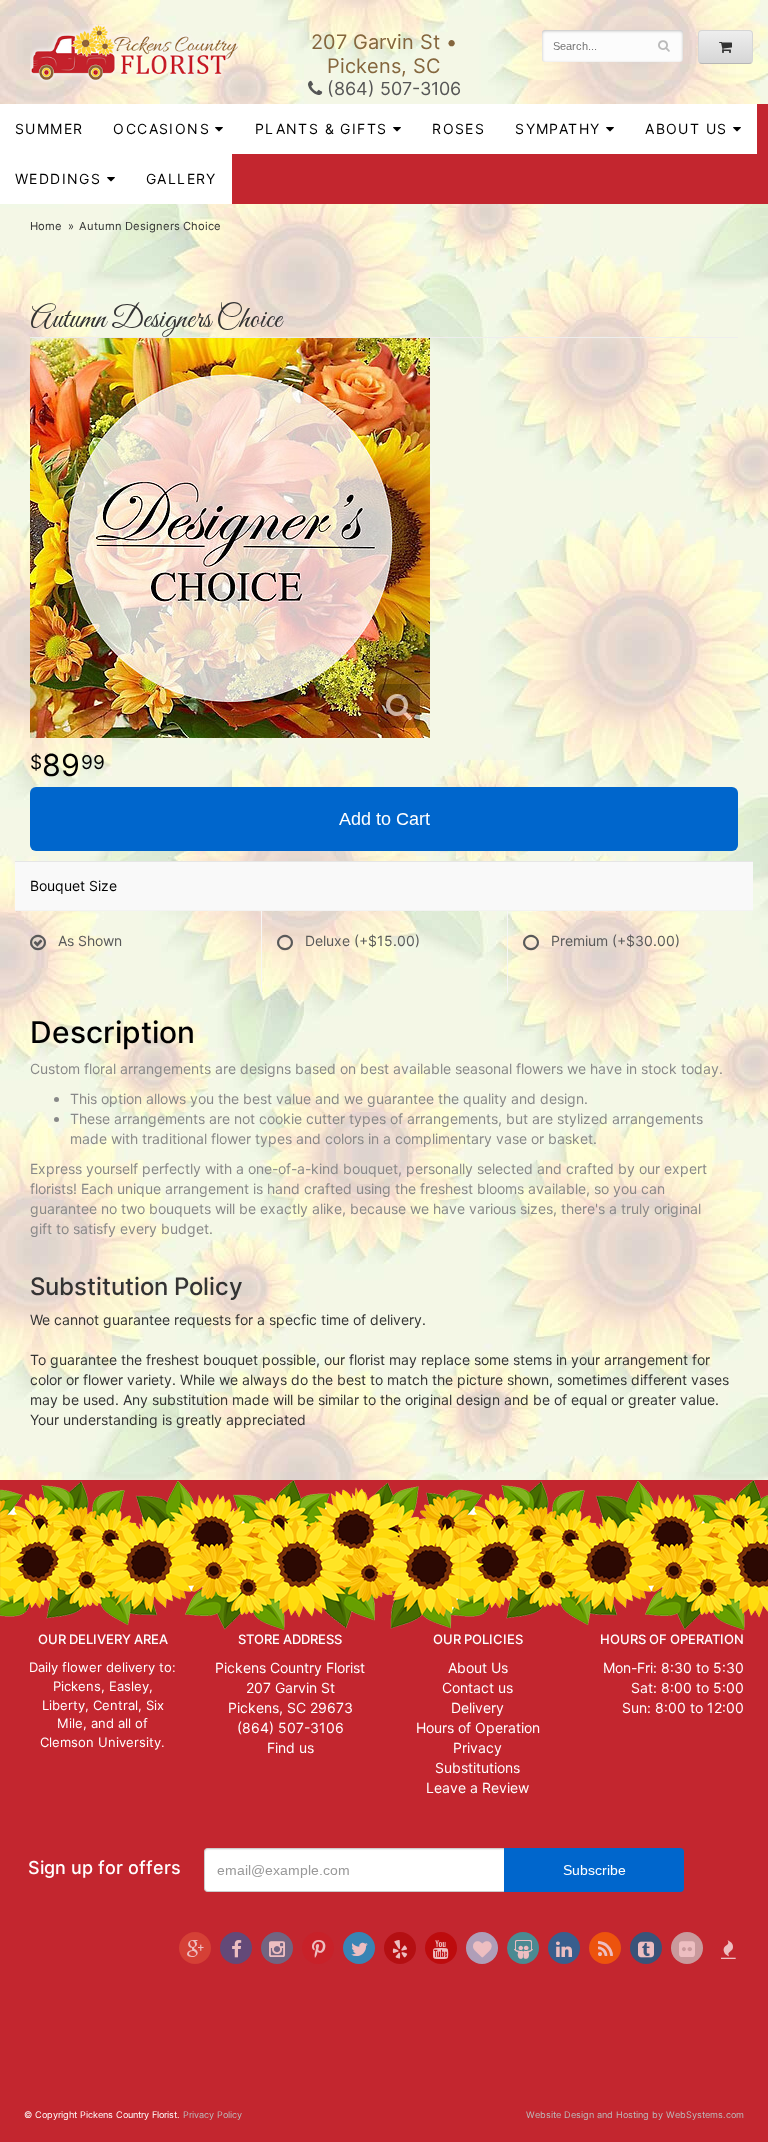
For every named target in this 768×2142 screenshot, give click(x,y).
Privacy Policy (212, 2114)
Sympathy (557, 128)
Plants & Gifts (321, 128)
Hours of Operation (478, 1727)
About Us (478, 1667)
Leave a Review (477, 1787)
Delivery (477, 1707)
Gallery (181, 178)
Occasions (161, 128)
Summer (49, 128)
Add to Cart (384, 819)
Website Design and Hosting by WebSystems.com (635, 2114)
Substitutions (477, 1767)
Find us (290, 1747)
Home (46, 226)
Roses (458, 128)
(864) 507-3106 (391, 88)
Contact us (477, 1687)
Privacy (477, 1747)
